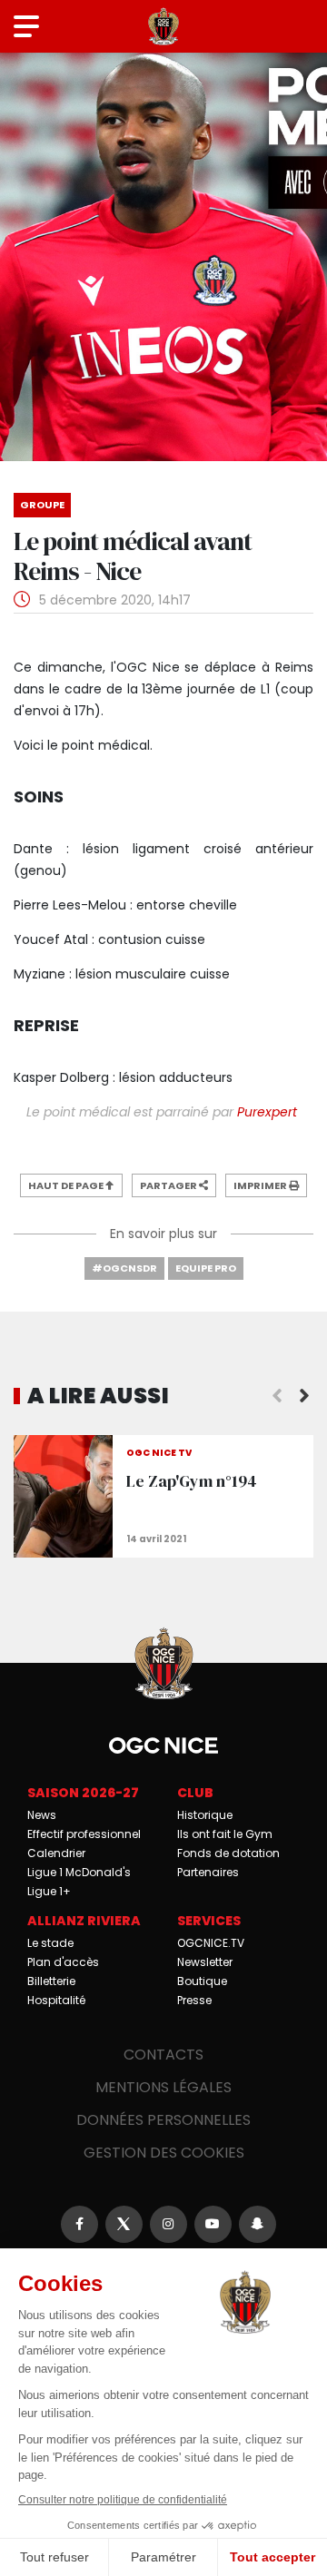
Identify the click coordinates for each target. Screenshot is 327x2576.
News (42, 1815)
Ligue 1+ (49, 1891)
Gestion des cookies (164, 2153)
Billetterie (51, 1981)
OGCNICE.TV (211, 1943)
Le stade (50, 1943)
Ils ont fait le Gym (225, 1834)
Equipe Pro (206, 1268)
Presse (194, 2000)
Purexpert (269, 1112)
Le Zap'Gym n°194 (163, 1496)
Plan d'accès (63, 1962)
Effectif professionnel (84, 1834)
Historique (205, 1815)
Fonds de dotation (228, 1853)
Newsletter (205, 1962)
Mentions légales (163, 2087)
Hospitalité (56, 2000)
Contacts (163, 2055)
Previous (277, 1396)
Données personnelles (163, 2120)
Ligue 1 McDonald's (79, 1872)
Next (304, 1396)
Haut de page (67, 1185)
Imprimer (261, 1185)
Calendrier (56, 1853)
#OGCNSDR (124, 1268)
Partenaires (208, 1872)
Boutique (202, 1981)
